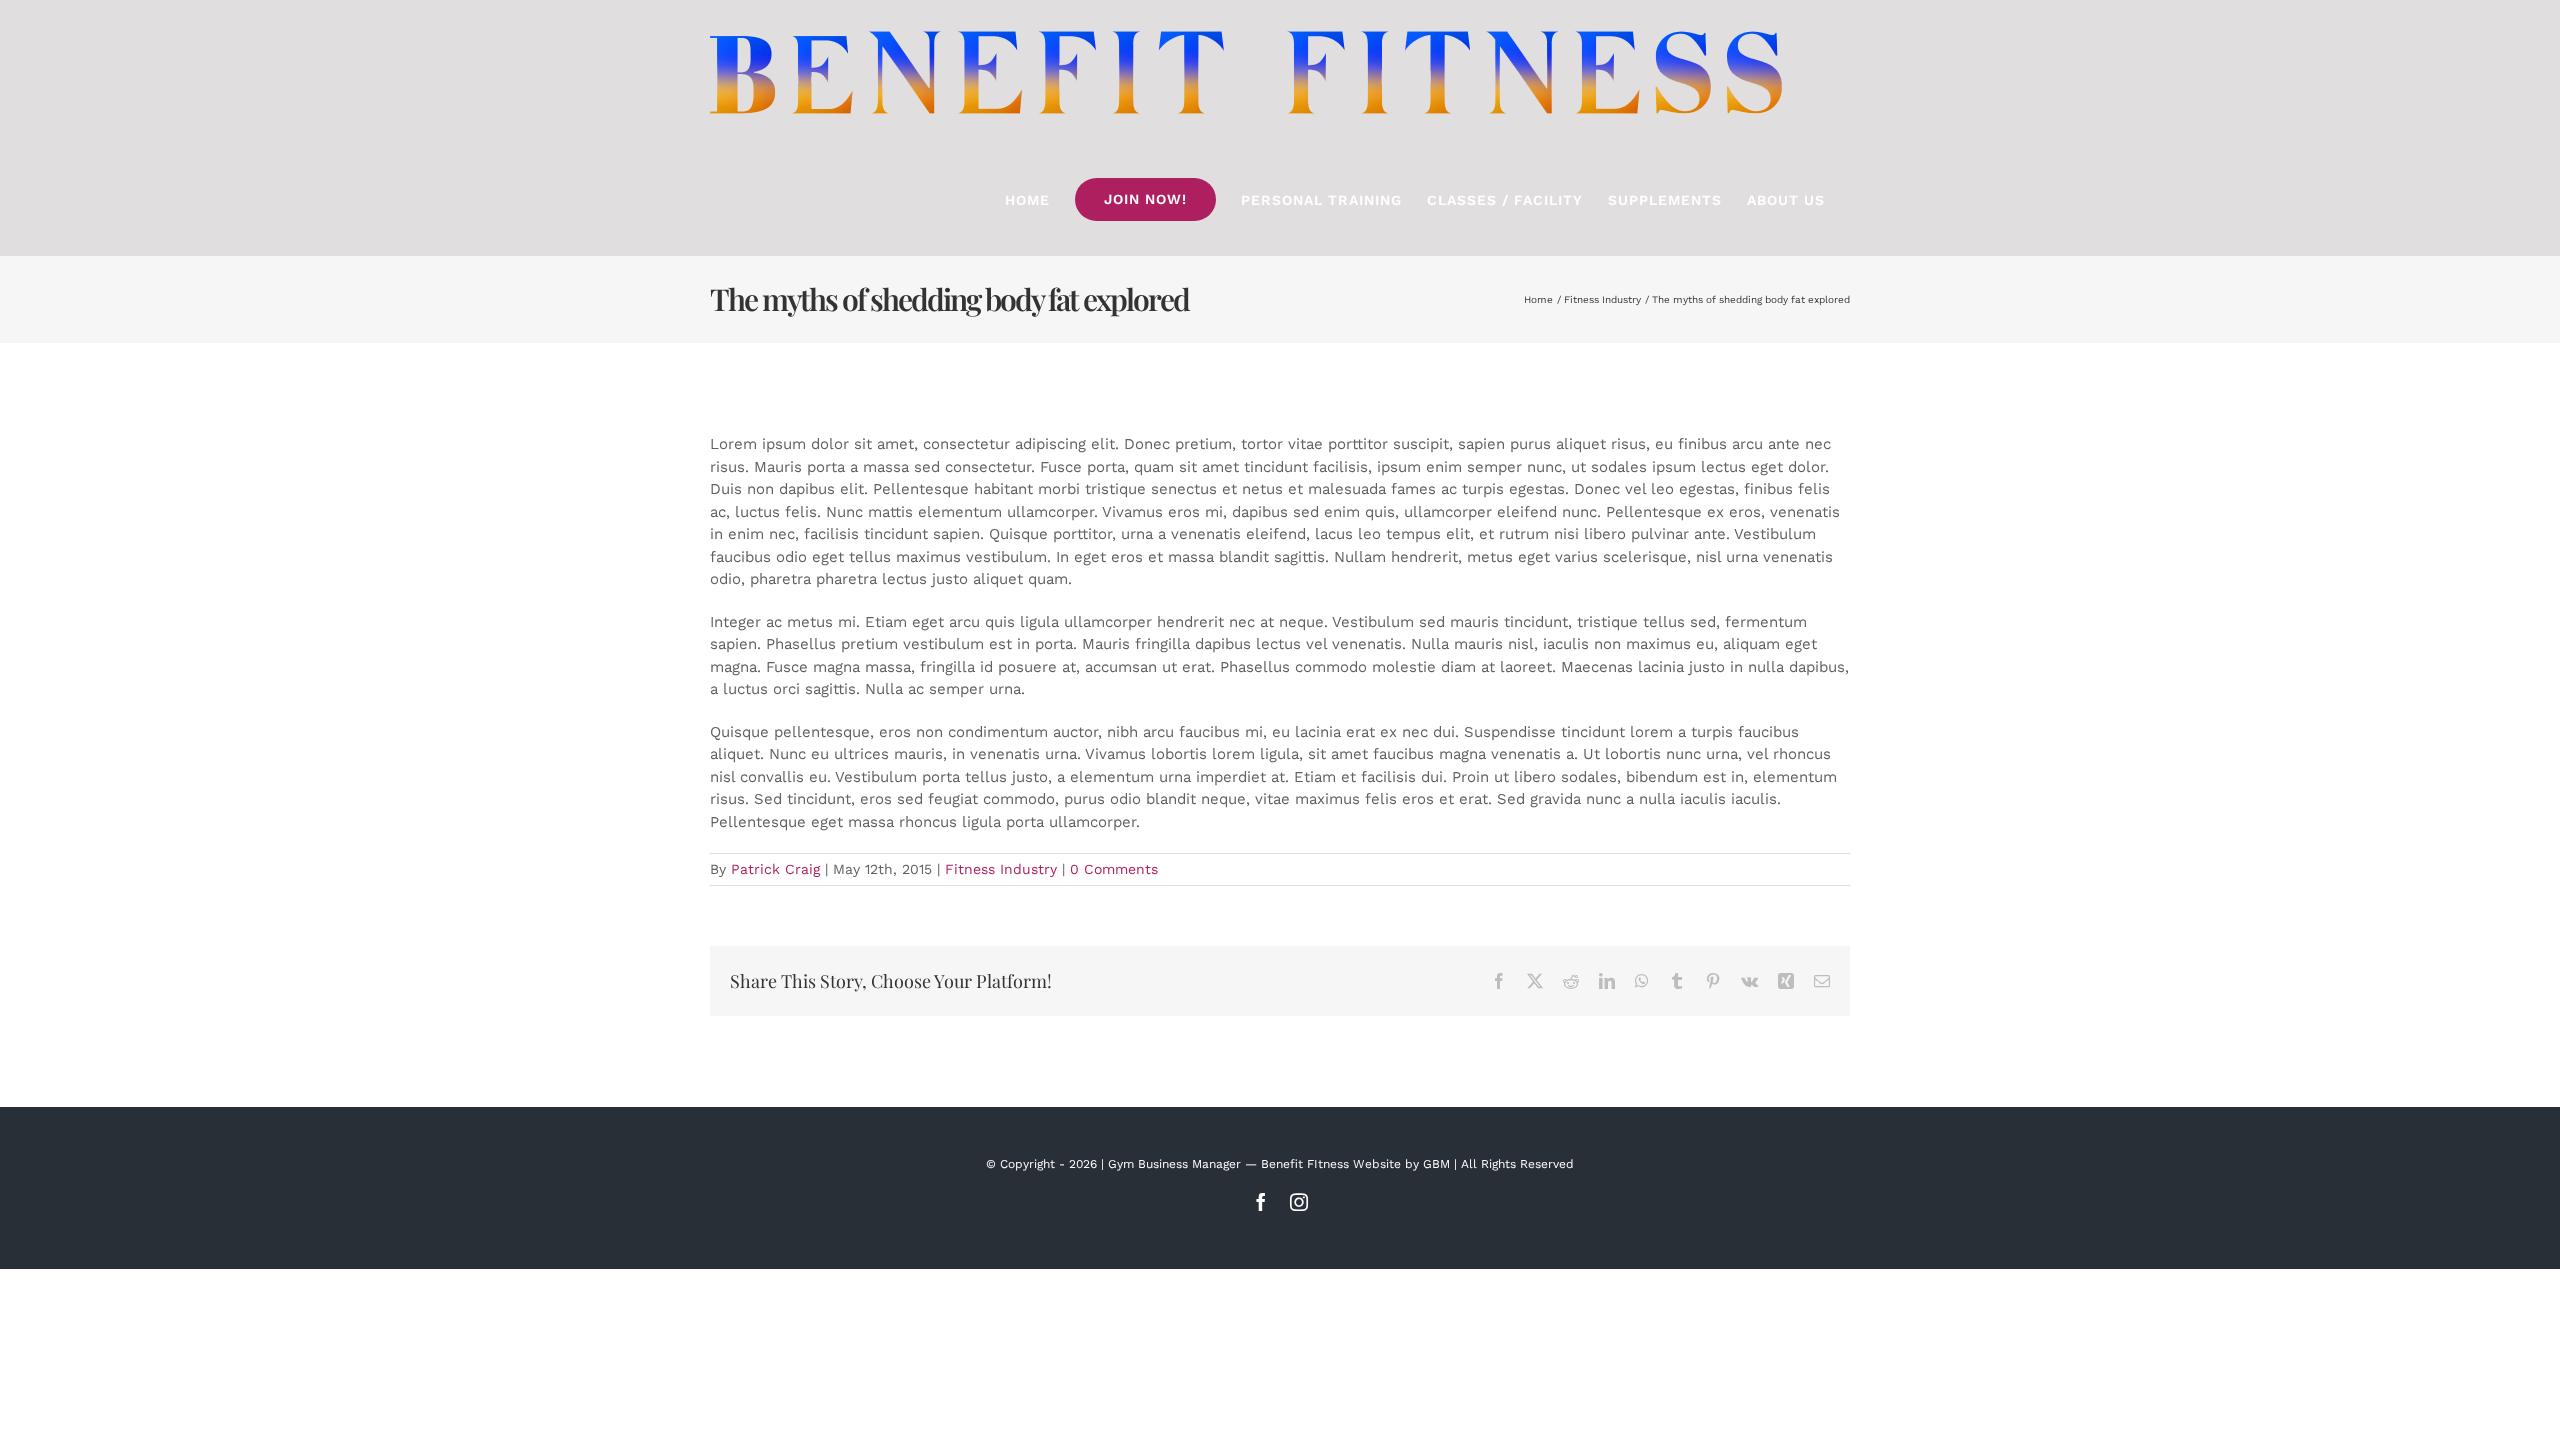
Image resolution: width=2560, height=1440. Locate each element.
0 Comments (1114, 869)
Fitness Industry (1001, 869)
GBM (1436, 1164)
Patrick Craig (775, 869)
